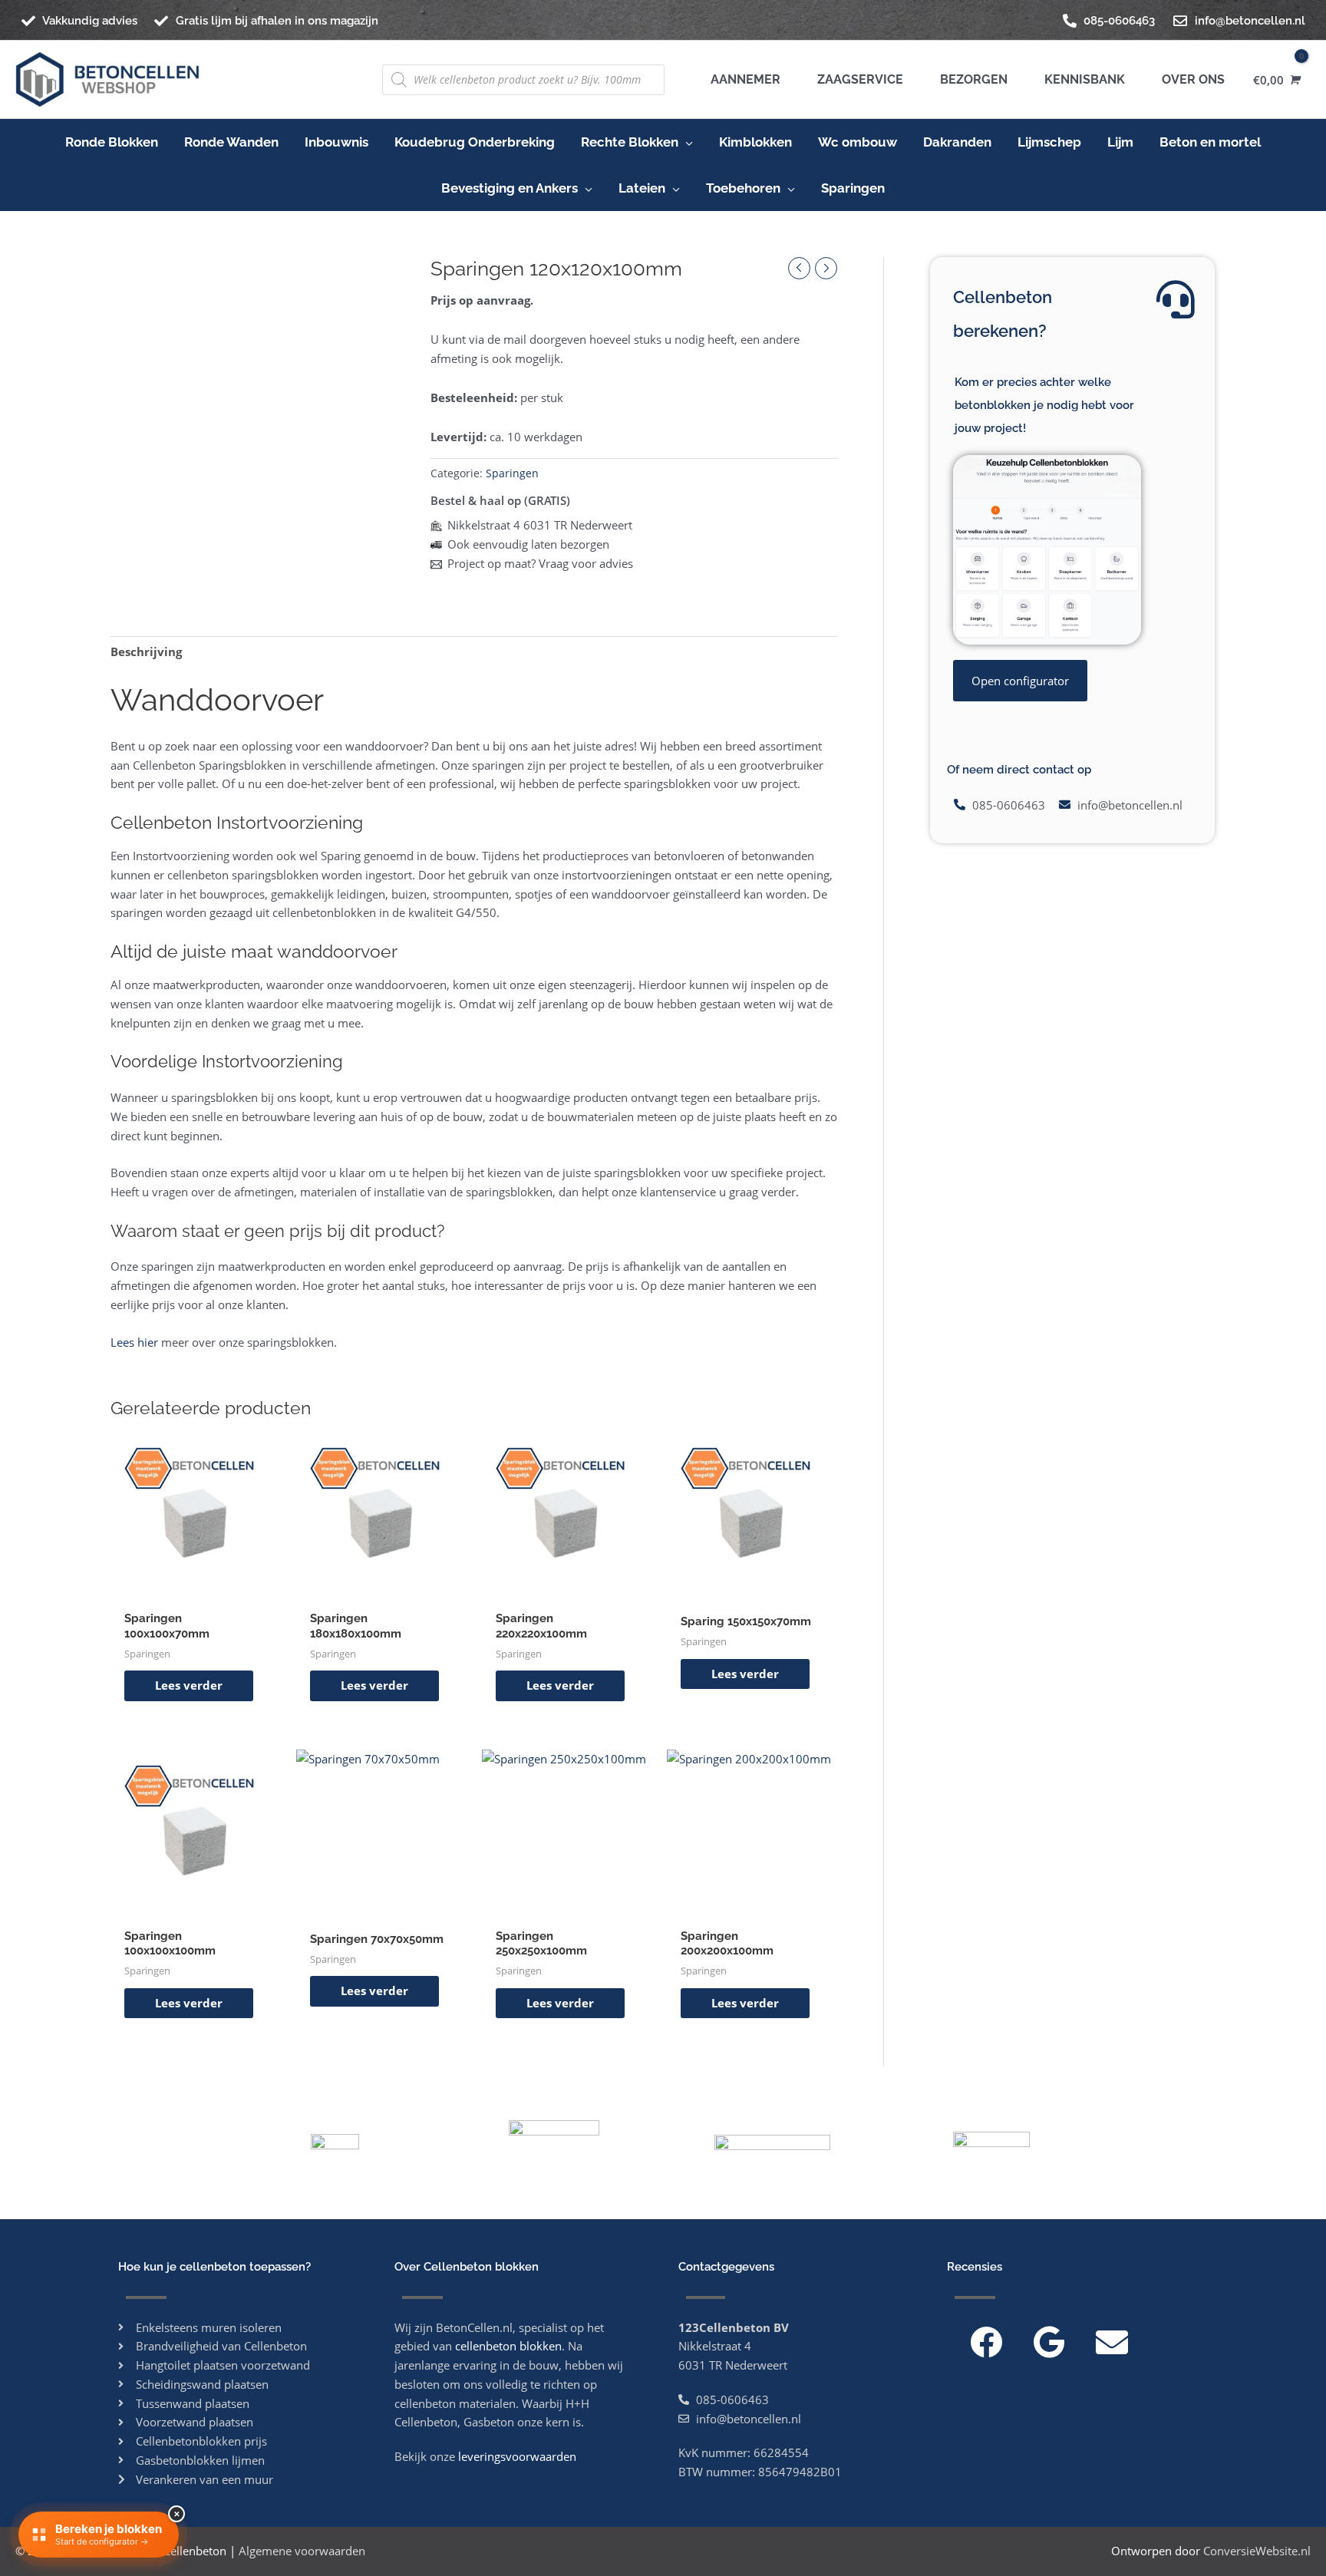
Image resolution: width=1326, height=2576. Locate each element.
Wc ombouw (858, 142)
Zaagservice (857, 79)
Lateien (642, 188)
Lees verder (189, 1685)
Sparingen (853, 188)
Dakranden (957, 142)
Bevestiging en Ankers (510, 188)
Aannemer (745, 79)
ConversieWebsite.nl (1257, 2551)
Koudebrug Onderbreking (475, 142)
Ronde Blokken (112, 142)
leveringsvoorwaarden (517, 2456)
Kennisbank (1082, 79)
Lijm (1120, 142)
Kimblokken (755, 142)
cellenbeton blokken (508, 2346)
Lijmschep (1049, 142)
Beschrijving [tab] (146, 651)
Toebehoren (743, 188)
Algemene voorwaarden (302, 2551)
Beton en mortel (1210, 142)
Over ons (1190, 79)
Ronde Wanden (231, 142)
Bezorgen (971, 79)
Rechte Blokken (630, 142)
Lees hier (134, 1342)
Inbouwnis (336, 142)
